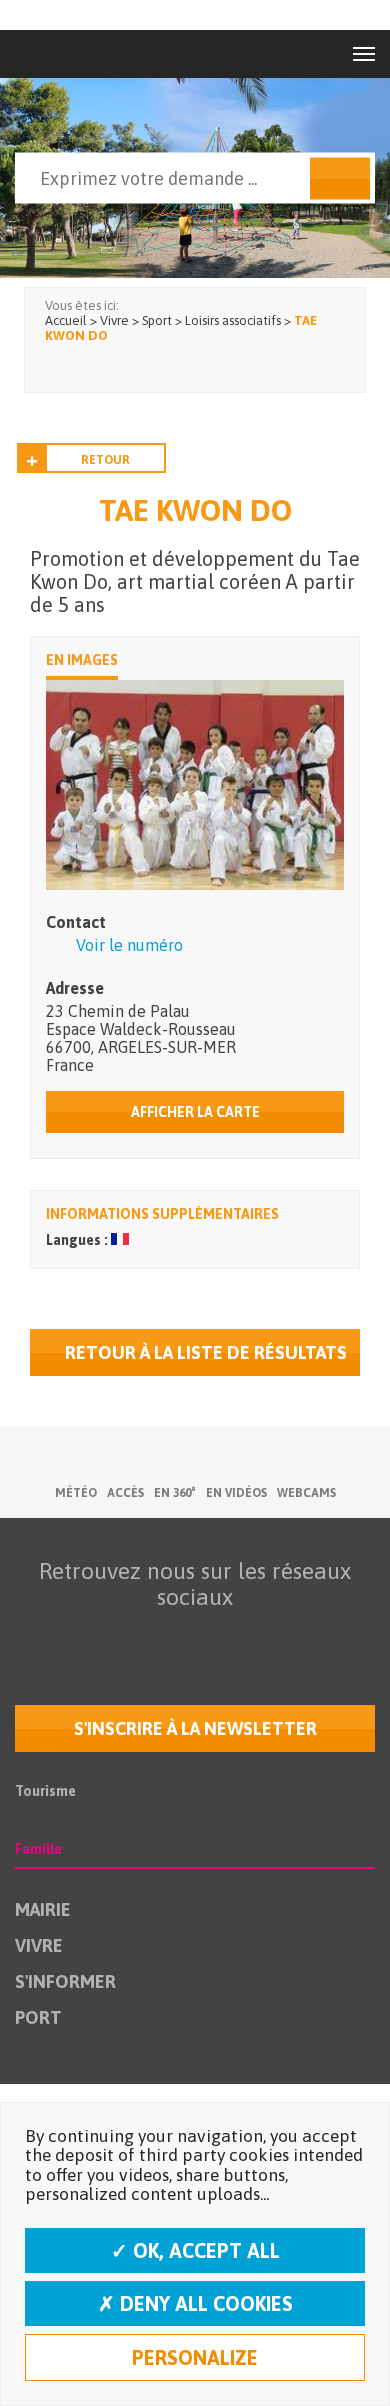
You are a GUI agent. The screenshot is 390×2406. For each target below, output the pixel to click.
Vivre (39, 1945)
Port (38, 2017)
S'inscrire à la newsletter (195, 1728)
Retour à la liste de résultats (206, 1352)
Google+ (274, 1636)
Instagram (232, 1636)
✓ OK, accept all (195, 2250)
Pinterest (316, 1636)
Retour (105, 460)
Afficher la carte (195, 1112)
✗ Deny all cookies (195, 2303)
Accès (125, 1493)
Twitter (106, 1636)
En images (82, 660)
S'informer (65, 1981)
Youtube (148, 1636)
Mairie (43, 1909)
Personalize (195, 2357)
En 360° (175, 1493)
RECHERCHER (340, 179)
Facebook (64, 1636)
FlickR (190, 1636)
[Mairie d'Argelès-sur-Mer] (58, 54)
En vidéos (236, 1493)
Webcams (306, 1493)
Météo (76, 1493)
